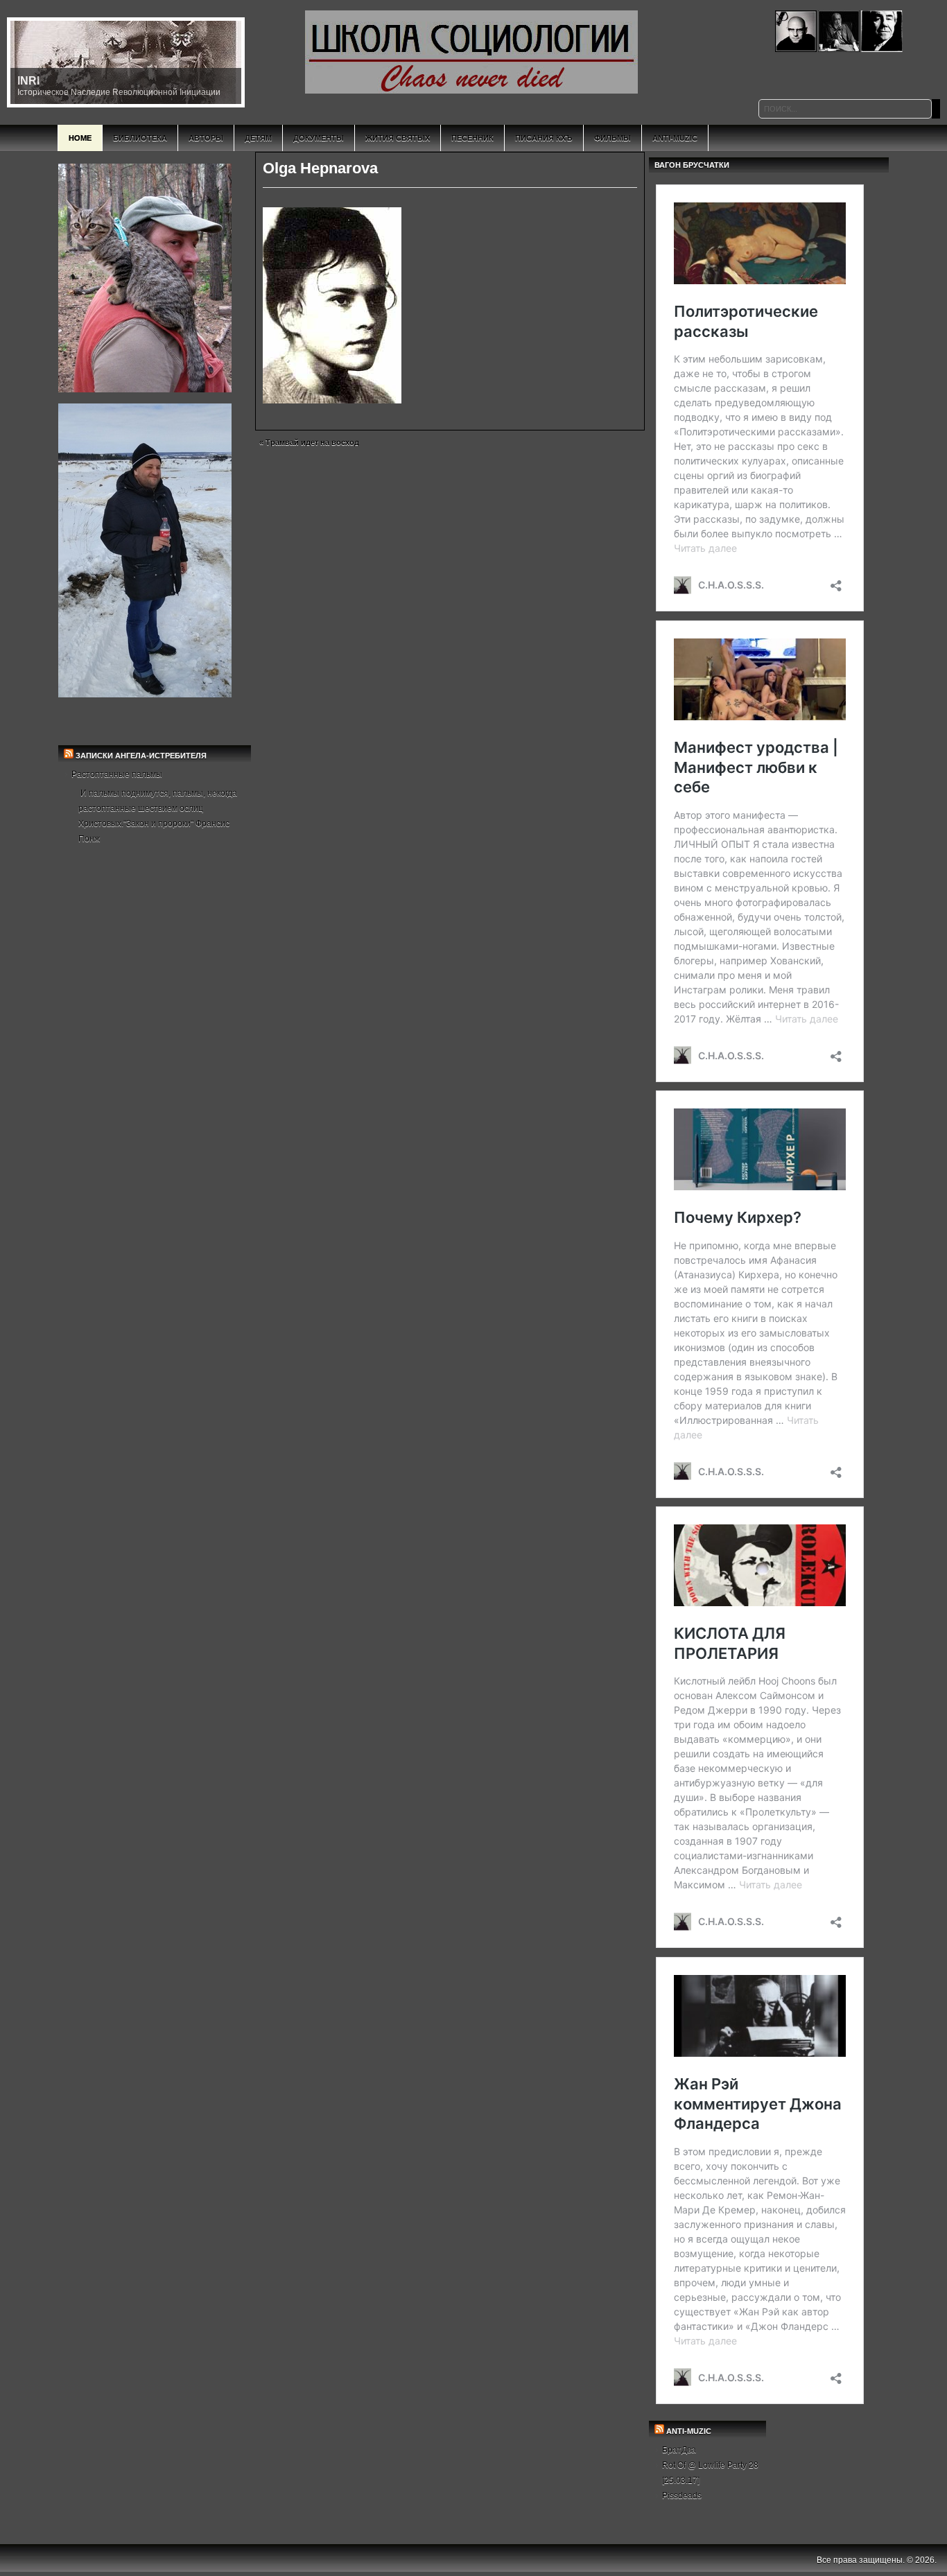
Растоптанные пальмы (117, 774)
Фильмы (612, 138)
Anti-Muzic (675, 138)
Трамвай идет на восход (312, 442)
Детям (258, 138)
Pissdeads (682, 2496)
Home (80, 138)
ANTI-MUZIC (689, 2431)
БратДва (679, 2450)
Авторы (206, 138)
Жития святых (398, 138)
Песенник (472, 138)
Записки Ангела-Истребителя (141, 756)
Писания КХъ (544, 138)
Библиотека (140, 138)
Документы (319, 138)
